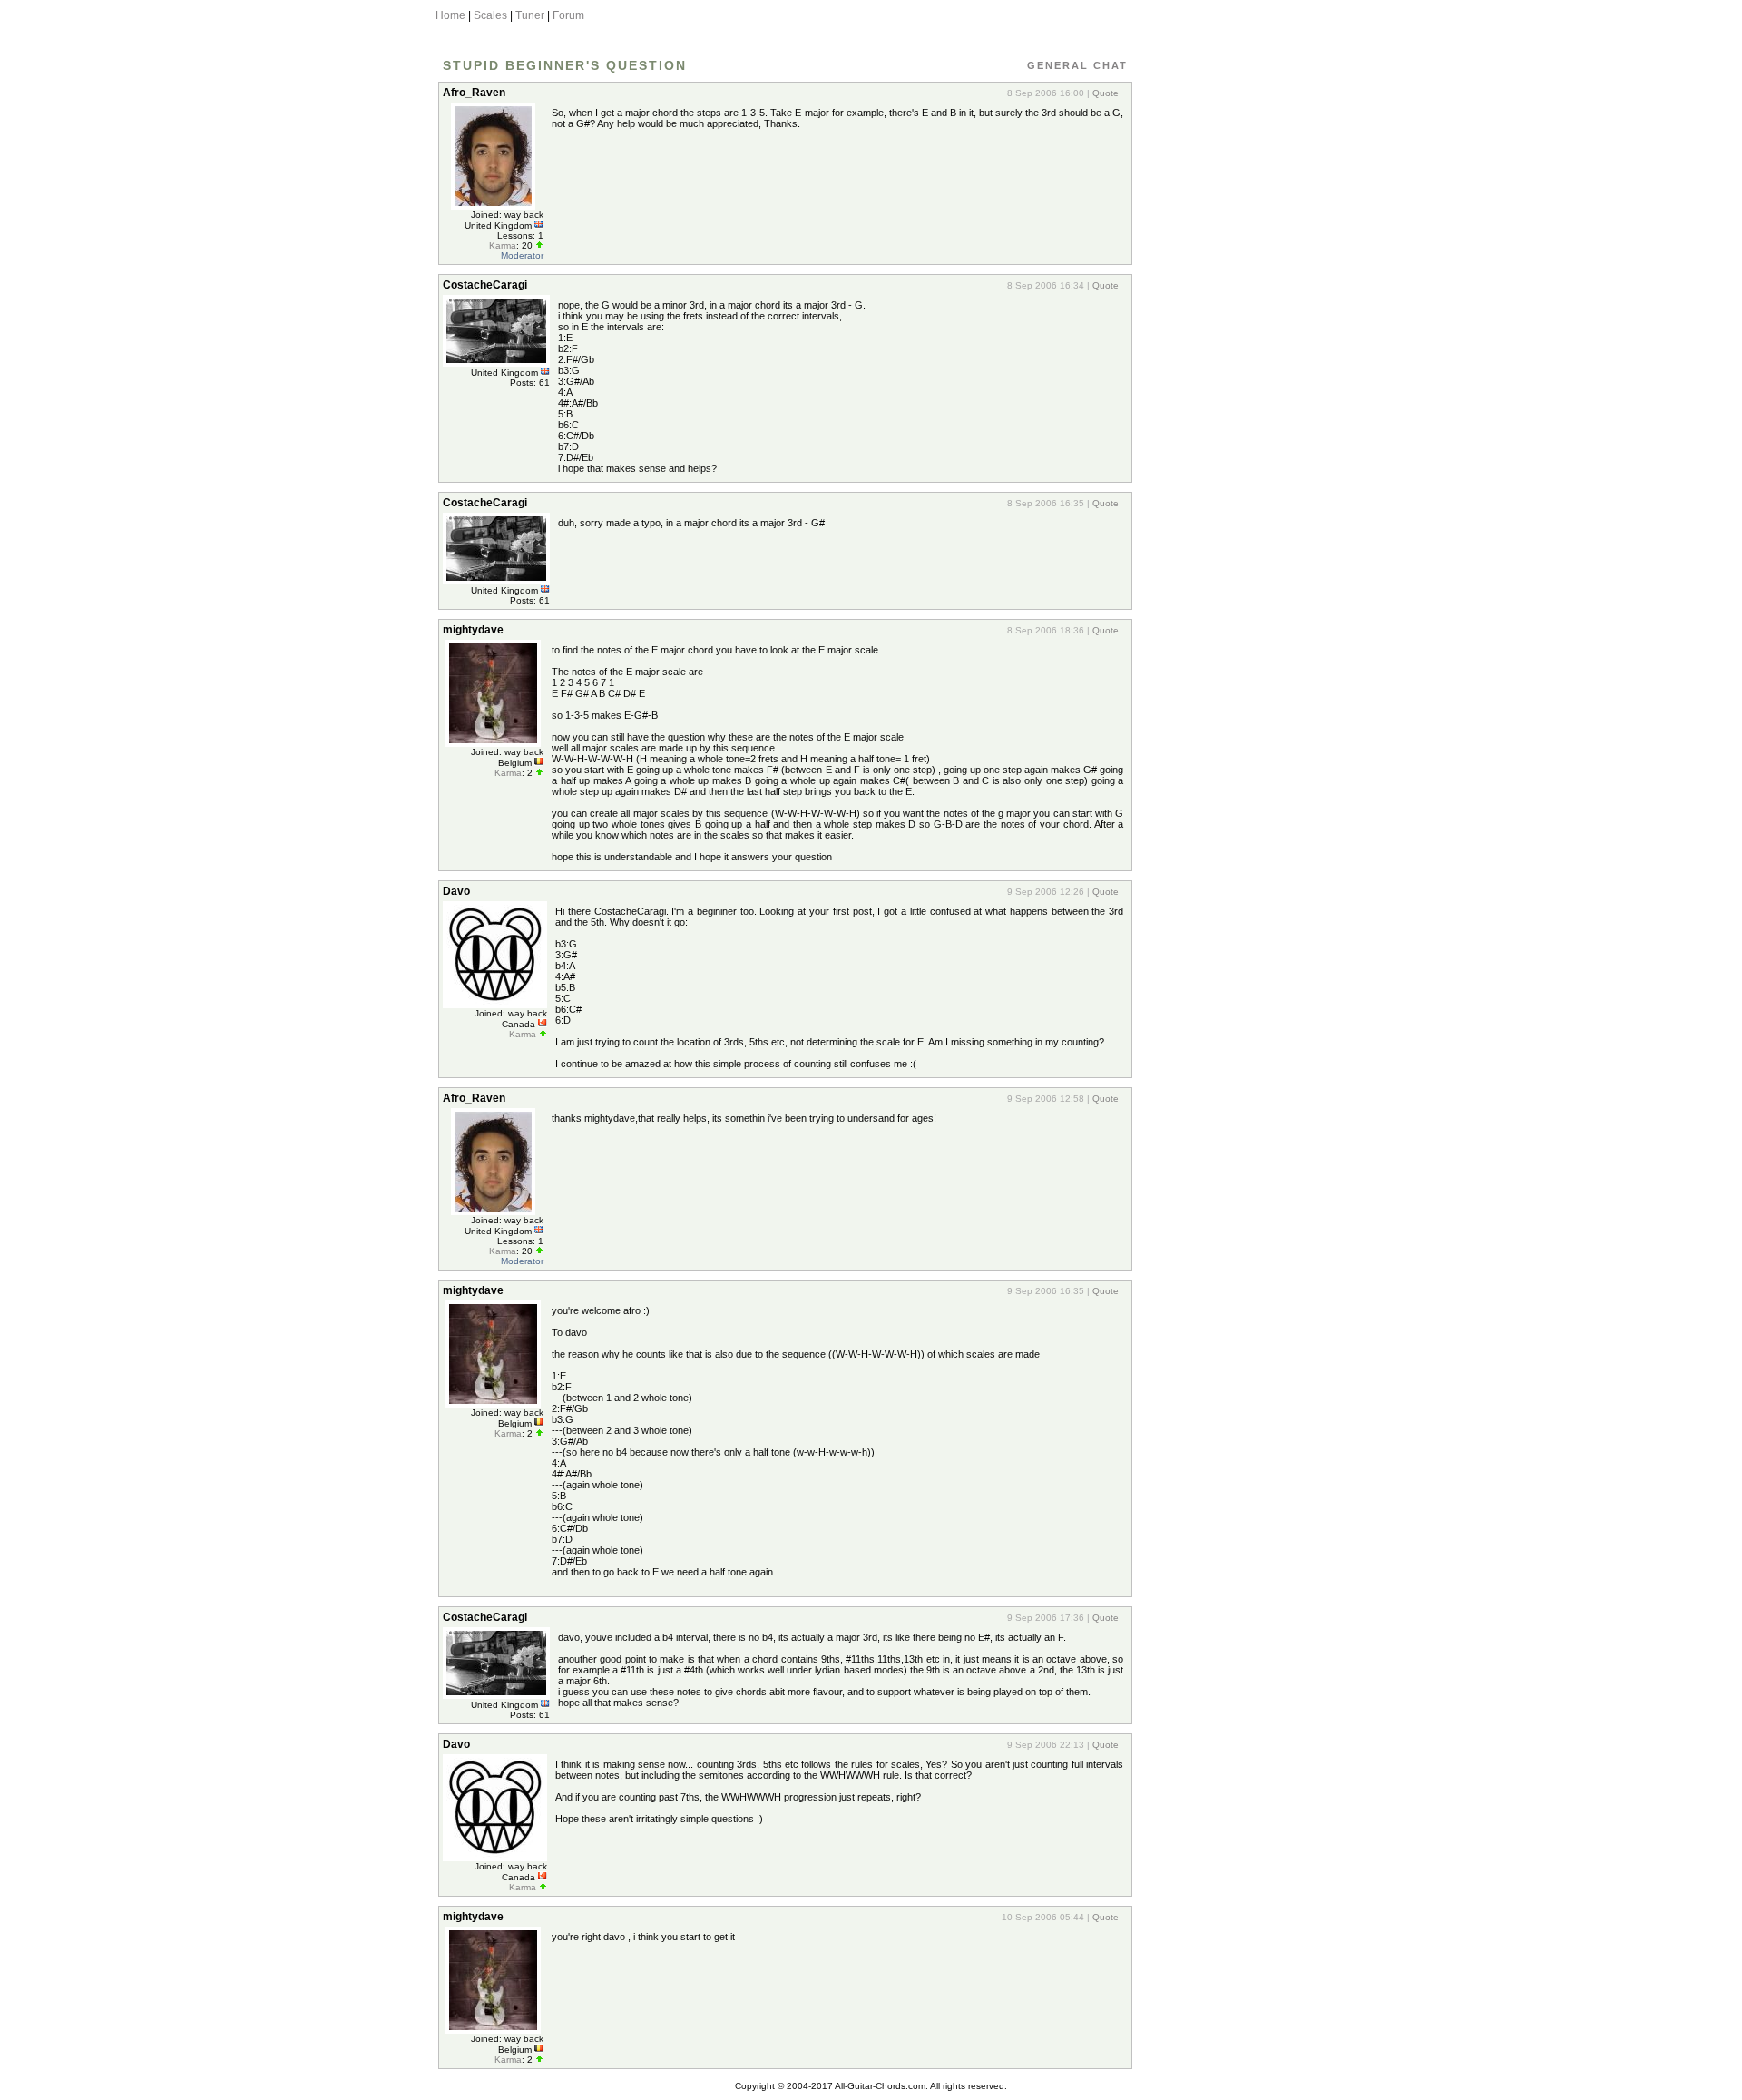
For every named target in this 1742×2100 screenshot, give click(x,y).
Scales (490, 15)
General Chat (1077, 65)
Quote (1106, 93)
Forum (568, 15)
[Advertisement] (1218, 348)
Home (450, 15)
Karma (503, 245)
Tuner (530, 15)
